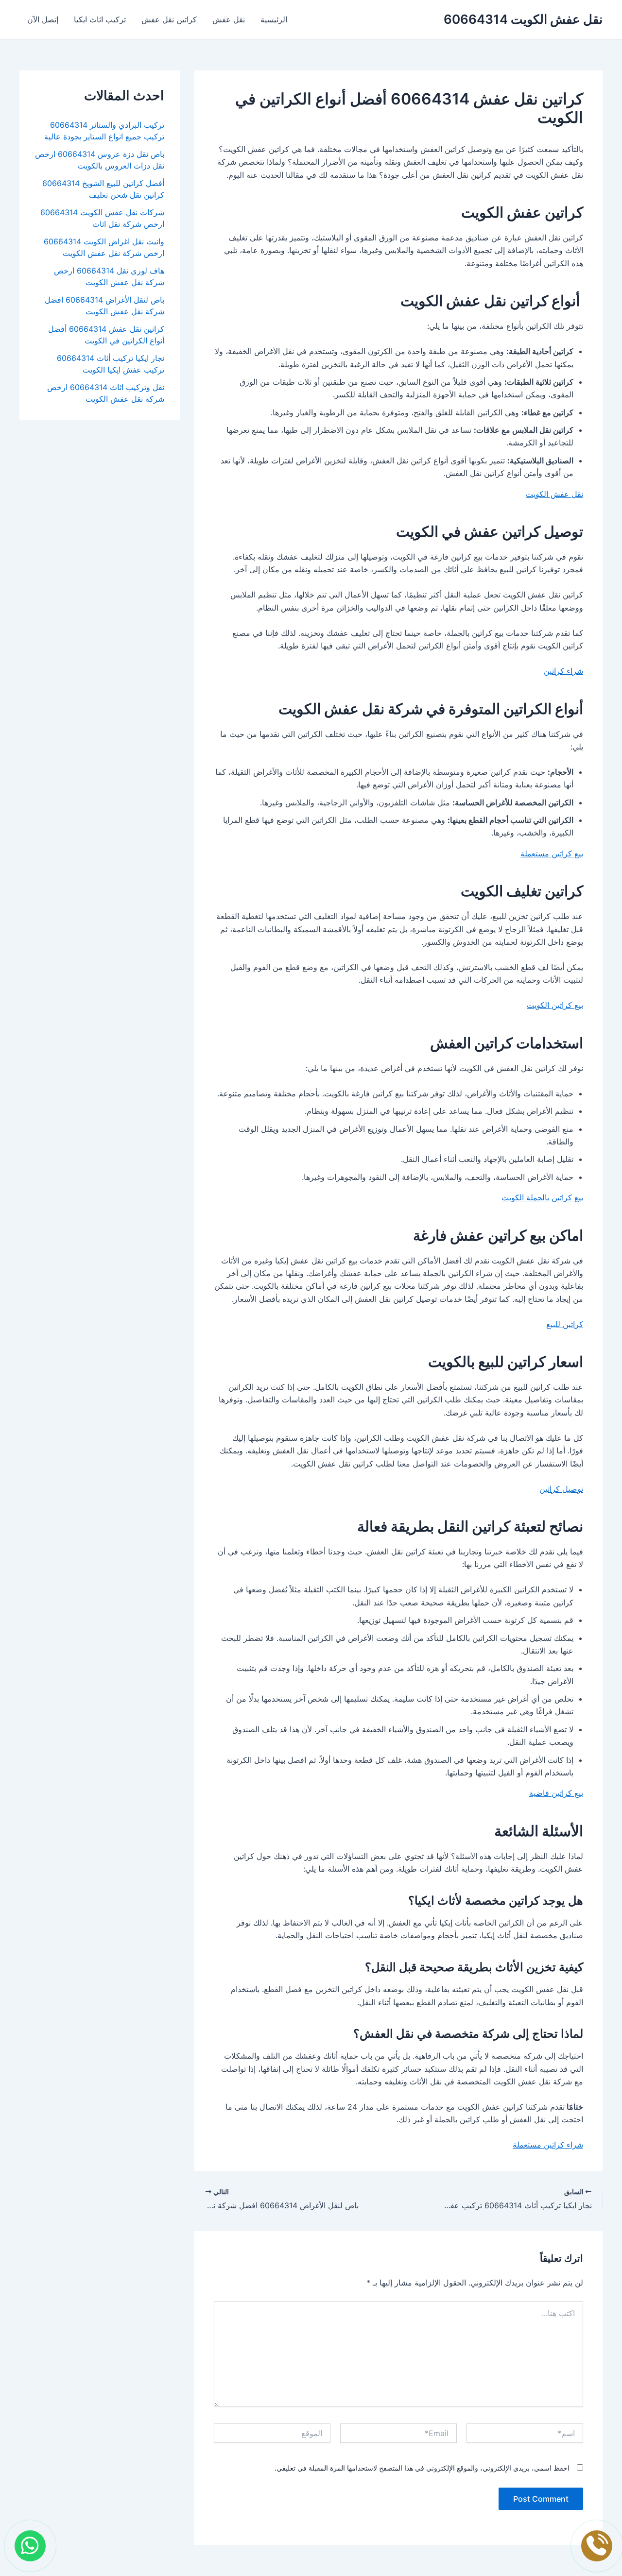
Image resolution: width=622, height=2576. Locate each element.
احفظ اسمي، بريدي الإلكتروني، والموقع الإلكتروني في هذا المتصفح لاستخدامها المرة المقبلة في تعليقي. (422, 2468)
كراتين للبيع (565, 1324)
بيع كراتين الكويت (555, 1005)
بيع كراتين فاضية (556, 1793)
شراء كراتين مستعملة (548, 2145)
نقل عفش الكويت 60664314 (523, 19)
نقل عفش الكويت (554, 494)
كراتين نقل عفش (169, 19)
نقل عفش (229, 19)
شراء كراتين (563, 671)
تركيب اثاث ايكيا (100, 19)
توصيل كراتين (561, 1489)
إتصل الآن (43, 19)
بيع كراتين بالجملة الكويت (542, 1197)
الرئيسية (274, 19)
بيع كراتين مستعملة (552, 853)
